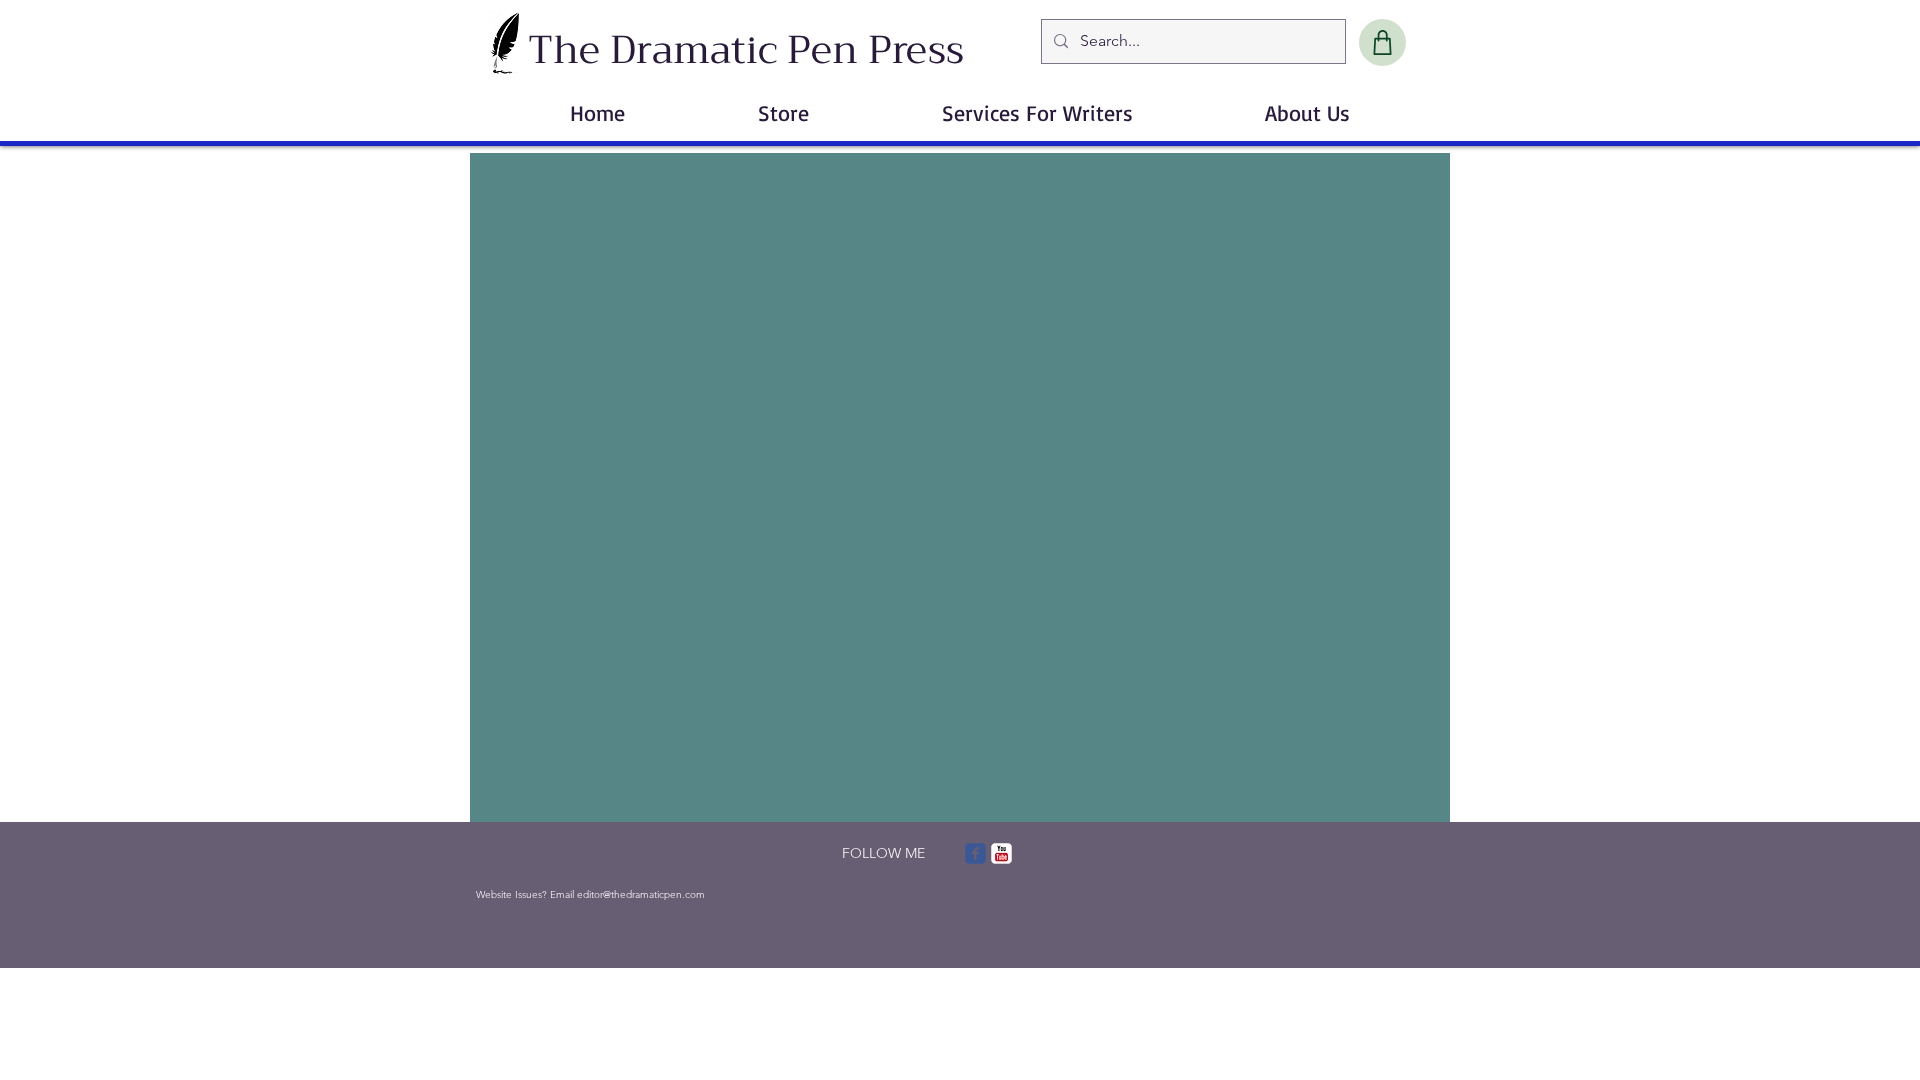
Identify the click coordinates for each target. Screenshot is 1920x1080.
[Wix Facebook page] (975, 853)
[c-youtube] (1001, 853)
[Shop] (1382, 42)
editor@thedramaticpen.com (641, 894)
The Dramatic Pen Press (746, 50)
